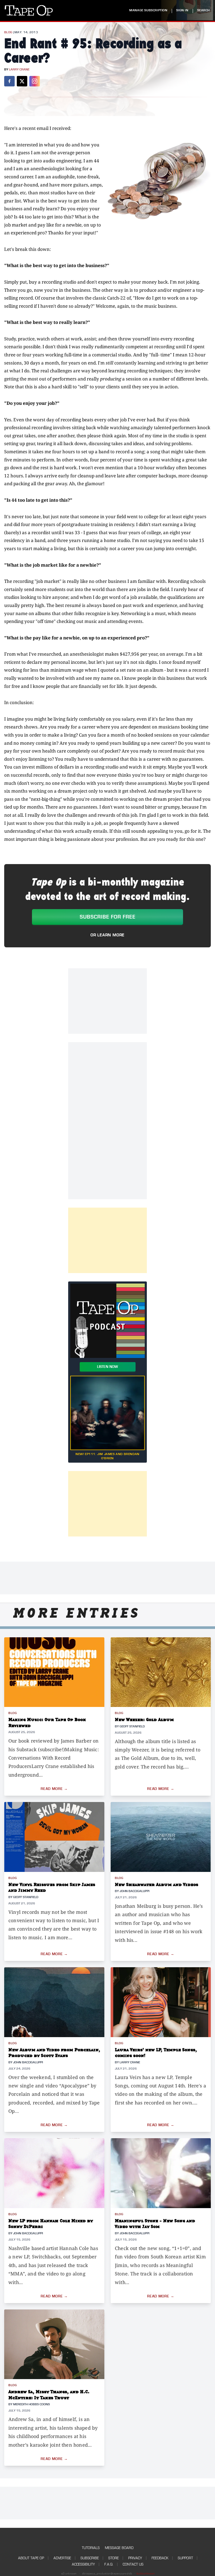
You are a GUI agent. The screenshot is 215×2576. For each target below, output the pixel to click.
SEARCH (203, 10)
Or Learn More (107, 935)
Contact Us (133, 2564)
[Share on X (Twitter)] (22, 81)
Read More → (54, 1789)
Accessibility (83, 2564)
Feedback (160, 2558)
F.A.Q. (109, 2564)
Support (185, 2558)
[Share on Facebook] (9, 81)
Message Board (119, 2548)
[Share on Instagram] (35, 81)
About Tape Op (31, 2558)
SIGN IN (182, 10)
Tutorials (91, 2548)
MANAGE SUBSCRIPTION (148, 10)
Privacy (135, 2558)
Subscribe (90, 2558)
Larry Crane (19, 70)
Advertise (62, 2558)
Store (114, 2558)
